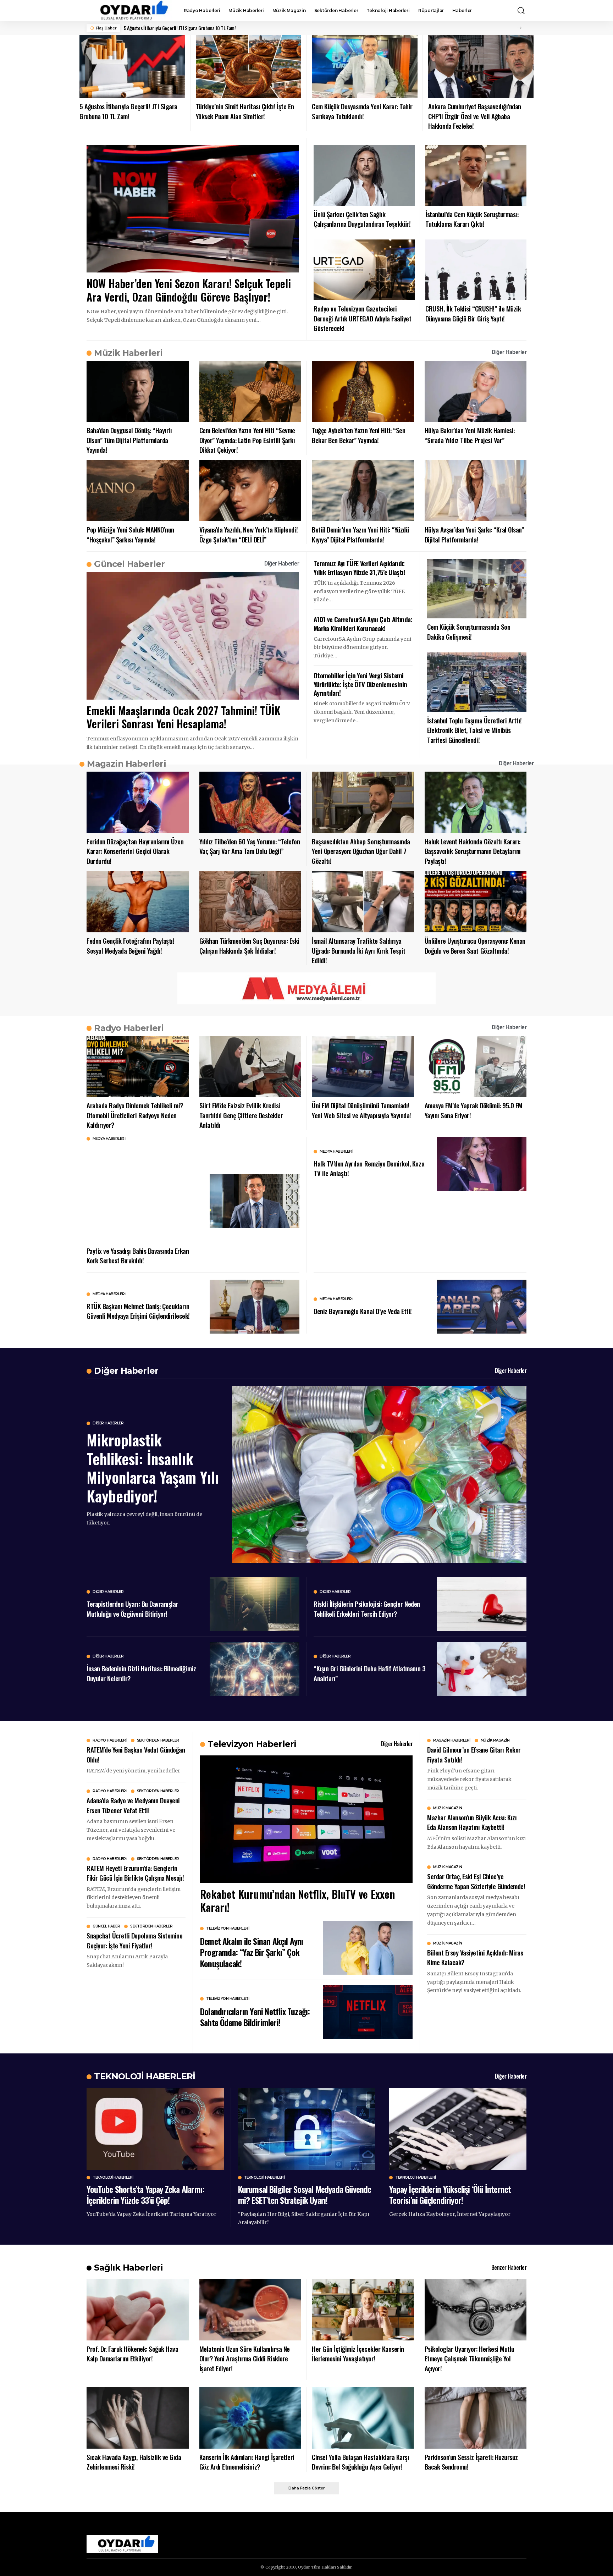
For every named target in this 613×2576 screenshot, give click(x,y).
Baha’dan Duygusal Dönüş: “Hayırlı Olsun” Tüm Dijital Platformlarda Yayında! (129, 440)
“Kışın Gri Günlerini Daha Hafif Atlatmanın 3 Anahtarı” (369, 1673)
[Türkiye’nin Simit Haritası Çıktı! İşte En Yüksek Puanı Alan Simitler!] (249, 67)
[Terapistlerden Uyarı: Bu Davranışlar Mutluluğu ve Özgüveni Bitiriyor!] (255, 1604)
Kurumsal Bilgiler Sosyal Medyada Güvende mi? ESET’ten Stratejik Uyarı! (305, 2194)
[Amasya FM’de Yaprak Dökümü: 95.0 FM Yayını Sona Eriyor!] (476, 1067)
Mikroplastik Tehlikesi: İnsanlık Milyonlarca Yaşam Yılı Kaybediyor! (153, 1468)
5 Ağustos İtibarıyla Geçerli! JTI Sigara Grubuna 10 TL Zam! (180, 28)
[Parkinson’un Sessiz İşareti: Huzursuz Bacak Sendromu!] (476, 2418)
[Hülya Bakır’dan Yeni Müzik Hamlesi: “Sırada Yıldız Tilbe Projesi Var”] (476, 391)
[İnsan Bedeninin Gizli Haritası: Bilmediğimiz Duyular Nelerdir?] (255, 1669)
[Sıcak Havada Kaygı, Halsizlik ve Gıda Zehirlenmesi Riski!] (138, 2418)
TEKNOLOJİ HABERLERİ (145, 2076)
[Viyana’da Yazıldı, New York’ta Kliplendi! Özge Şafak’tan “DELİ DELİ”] (250, 491)
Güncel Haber (106, 1926)
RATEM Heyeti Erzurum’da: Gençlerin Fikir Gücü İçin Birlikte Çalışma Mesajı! (135, 1873)
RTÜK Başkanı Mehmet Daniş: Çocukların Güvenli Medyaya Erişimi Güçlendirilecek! (138, 1311)
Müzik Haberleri (128, 353)
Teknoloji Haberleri (113, 2178)
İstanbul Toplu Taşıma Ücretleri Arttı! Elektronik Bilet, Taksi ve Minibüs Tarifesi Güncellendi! (474, 730)
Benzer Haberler (509, 2267)
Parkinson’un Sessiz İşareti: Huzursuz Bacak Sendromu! (471, 2462)
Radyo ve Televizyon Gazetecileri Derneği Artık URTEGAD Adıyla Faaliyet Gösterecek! (362, 318)
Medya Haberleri (109, 1139)
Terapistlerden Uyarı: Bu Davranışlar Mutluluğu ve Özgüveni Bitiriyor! (132, 1609)
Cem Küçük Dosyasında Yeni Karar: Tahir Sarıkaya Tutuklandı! (362, 111)
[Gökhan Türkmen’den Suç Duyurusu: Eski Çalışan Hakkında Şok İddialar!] (250, 902)
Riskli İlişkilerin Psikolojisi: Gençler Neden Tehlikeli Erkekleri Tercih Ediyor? (367, 1609)
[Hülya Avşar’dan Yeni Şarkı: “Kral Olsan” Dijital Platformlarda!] (476, 491)
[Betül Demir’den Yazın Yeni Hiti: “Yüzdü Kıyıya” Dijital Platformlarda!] (363, 491)
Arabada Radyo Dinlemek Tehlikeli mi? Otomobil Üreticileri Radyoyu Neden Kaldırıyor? (135, 1115)
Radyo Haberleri (129, 1028)
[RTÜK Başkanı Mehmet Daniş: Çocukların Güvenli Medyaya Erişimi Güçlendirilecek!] (255, 1307)
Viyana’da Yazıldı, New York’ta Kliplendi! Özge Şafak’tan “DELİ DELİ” (249, 534)
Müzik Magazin (495, 1741)
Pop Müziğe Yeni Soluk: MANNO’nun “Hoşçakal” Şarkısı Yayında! (130, 534)
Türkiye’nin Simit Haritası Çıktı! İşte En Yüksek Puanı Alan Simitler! (245, 111)
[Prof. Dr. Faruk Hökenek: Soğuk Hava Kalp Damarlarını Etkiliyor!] (138, 2310)
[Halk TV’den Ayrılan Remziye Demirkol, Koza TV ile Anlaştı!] (482, 1164)
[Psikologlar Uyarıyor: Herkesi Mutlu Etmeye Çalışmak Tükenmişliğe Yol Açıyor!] (476, 2310)
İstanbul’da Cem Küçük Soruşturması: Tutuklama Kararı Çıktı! (472, 219)
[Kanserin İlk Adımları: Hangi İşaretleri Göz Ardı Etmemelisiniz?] (250, 2418)
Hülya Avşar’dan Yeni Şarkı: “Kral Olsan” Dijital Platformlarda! (474, 534)
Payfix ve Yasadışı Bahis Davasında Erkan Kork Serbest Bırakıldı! (138, 1256)
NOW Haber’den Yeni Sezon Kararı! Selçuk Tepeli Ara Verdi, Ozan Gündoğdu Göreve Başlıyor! (189, 290)
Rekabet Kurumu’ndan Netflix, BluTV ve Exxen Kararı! (297, 1901)
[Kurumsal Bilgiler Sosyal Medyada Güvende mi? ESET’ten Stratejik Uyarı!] (307, 2129)
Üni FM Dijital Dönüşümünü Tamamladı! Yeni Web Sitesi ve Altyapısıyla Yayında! (361, 1110)
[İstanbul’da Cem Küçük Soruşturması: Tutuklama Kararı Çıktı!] (476, 175)
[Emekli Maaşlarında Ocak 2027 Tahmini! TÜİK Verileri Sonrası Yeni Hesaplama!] (193, 636)
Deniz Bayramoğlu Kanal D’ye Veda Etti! (363, 1311)
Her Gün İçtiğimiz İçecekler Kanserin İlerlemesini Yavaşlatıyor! (358, 2354)
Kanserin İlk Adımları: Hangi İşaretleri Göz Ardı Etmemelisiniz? (247, 2462)
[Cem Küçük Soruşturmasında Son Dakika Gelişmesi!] (477, 589)
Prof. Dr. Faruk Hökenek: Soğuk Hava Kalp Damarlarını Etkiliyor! (132, 2354)
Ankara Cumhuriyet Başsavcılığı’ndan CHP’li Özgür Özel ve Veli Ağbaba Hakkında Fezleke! (475, 116)
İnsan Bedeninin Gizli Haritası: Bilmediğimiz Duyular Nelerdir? (141, 1673)
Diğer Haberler (509, 352)
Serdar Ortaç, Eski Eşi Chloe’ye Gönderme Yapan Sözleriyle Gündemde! (476, 1881)
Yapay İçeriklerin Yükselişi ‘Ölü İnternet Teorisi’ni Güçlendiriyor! (450, 2194)
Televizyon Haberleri (228, 1929)
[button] (521, 11)
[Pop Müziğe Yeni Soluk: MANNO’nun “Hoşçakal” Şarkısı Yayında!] (138, 491)
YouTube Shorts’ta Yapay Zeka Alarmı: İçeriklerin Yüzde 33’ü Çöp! (145, 2194)
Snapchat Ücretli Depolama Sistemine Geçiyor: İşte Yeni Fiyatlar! (134, 1940)
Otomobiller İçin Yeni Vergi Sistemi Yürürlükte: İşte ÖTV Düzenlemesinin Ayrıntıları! (360, 684)
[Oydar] (129, 11)
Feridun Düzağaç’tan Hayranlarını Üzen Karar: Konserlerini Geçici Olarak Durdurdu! (135, 851)
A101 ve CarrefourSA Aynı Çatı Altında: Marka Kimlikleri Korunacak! (363, 624)
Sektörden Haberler (158, 1741)
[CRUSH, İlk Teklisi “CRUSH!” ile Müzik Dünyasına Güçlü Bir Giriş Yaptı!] (476, 270)
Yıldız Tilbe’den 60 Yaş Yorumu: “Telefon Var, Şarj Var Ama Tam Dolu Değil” (250, 846)
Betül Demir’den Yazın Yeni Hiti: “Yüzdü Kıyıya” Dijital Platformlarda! (360, 534)
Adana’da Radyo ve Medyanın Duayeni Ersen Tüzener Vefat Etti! (133, 1805)
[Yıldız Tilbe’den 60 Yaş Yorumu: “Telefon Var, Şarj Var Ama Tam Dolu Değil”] (250, 802)
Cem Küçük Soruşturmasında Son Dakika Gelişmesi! (469, 631)
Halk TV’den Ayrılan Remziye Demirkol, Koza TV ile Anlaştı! (369, 1168)
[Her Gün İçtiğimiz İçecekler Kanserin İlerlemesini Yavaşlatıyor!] (363, 2310)
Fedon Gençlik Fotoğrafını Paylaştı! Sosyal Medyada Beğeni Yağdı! (130, 945)
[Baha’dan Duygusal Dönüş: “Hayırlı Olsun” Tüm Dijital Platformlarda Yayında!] (138, 391)
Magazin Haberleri (126, 764)
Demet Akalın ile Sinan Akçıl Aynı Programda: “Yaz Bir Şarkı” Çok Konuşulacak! (252, 1952)
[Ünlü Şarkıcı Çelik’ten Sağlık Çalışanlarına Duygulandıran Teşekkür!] (364, 175)
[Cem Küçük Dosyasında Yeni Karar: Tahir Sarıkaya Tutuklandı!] (365, 67)
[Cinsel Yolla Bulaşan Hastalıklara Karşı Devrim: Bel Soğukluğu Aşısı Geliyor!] (363, 2418)
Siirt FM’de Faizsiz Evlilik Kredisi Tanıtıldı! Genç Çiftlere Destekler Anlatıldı (241, 1115)
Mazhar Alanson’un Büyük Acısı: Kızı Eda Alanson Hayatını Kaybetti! (472, 1822)
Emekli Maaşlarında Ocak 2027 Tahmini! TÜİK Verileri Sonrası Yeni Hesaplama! (183, 717)
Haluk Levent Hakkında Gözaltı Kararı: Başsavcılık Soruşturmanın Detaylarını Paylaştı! (473, 851)
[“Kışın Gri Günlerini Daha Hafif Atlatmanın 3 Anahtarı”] (482, 1669)
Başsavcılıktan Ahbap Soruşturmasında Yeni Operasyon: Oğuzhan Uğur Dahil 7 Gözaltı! (361, 851)
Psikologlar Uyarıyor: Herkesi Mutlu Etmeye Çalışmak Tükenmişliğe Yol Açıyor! (470, 2358)
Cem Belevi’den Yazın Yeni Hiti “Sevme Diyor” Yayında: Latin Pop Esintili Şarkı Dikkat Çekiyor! (247, 440)
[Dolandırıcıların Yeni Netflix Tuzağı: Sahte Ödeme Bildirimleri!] (368, 2012)
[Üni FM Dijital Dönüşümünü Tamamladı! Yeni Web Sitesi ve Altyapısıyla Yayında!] (363, 1067)
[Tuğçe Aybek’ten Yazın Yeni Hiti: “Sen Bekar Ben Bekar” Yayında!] (363, 391)
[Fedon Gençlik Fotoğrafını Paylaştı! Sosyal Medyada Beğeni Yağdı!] (138, 902)
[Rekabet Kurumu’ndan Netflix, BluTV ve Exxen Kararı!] (306, 1819)
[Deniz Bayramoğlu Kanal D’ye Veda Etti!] (482, 1307)
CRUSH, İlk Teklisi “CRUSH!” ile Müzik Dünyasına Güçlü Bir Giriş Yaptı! (473, 313)
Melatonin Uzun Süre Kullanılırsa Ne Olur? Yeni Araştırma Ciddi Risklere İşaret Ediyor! (245, 2358)
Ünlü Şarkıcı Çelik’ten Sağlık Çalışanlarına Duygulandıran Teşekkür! (362, 219)
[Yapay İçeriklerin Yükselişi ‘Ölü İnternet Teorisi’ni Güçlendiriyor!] (458, 2129)
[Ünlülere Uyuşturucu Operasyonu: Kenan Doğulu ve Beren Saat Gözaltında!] (476, 902)
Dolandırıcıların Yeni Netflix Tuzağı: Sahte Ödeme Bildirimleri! (255, 2017)
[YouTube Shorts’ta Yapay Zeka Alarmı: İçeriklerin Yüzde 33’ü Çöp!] (155, 2129)
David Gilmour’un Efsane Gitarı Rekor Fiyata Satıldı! (474, 1754)
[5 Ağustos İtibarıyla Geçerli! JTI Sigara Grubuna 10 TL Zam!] (132, 67)
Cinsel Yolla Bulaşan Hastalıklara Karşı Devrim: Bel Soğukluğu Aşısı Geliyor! (360, 2462)
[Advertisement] (143, 1193)
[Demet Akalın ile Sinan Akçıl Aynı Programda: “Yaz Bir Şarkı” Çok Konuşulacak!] (368, 1948)
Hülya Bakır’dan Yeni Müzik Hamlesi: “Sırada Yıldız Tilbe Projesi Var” (470, 435)
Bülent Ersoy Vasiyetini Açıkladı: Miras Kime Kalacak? (475, 1957)
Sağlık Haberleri (128, 2268)
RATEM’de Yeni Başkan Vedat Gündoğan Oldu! (136, 1754)
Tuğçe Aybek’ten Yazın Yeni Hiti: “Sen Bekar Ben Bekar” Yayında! (358, 435)
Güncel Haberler (129, 564)
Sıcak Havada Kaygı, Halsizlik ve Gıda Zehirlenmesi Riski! (134, 2462)
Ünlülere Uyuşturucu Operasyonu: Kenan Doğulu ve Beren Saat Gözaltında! (475, 945)
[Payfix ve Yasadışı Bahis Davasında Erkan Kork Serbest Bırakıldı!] (255, 1201)
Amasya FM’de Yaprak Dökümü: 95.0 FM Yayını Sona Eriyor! (474, 1110)
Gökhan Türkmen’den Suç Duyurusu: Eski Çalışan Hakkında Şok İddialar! (249, 945)
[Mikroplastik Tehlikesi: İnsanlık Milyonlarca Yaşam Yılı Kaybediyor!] (379, 1474)
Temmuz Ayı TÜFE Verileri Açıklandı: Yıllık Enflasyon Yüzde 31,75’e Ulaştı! (359, 567)
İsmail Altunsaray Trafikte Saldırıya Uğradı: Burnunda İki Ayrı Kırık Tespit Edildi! (359, 950)
